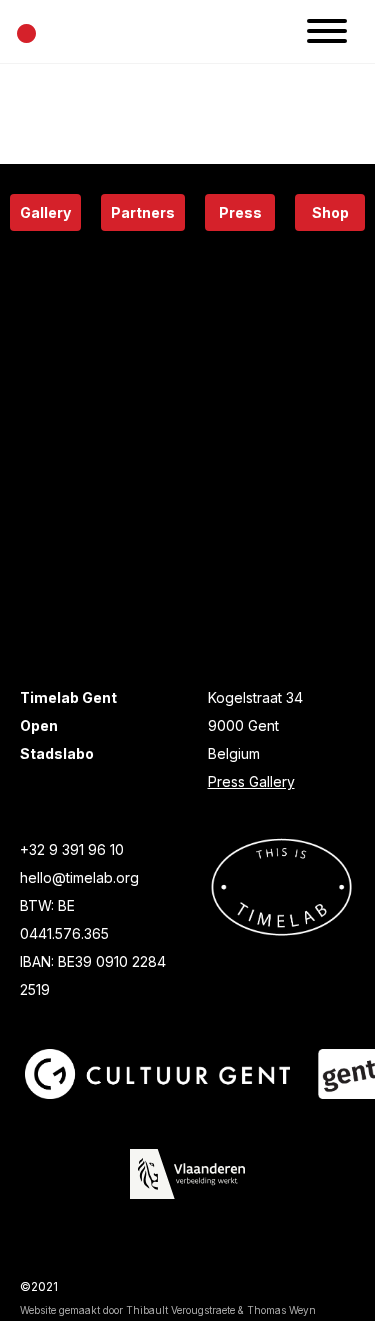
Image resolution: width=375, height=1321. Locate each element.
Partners (143, 212)
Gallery (45, 212)
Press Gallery (251, 781)
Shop (330, 212)
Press (240, 212)
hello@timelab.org (79, 877)
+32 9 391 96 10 (72, 849)
